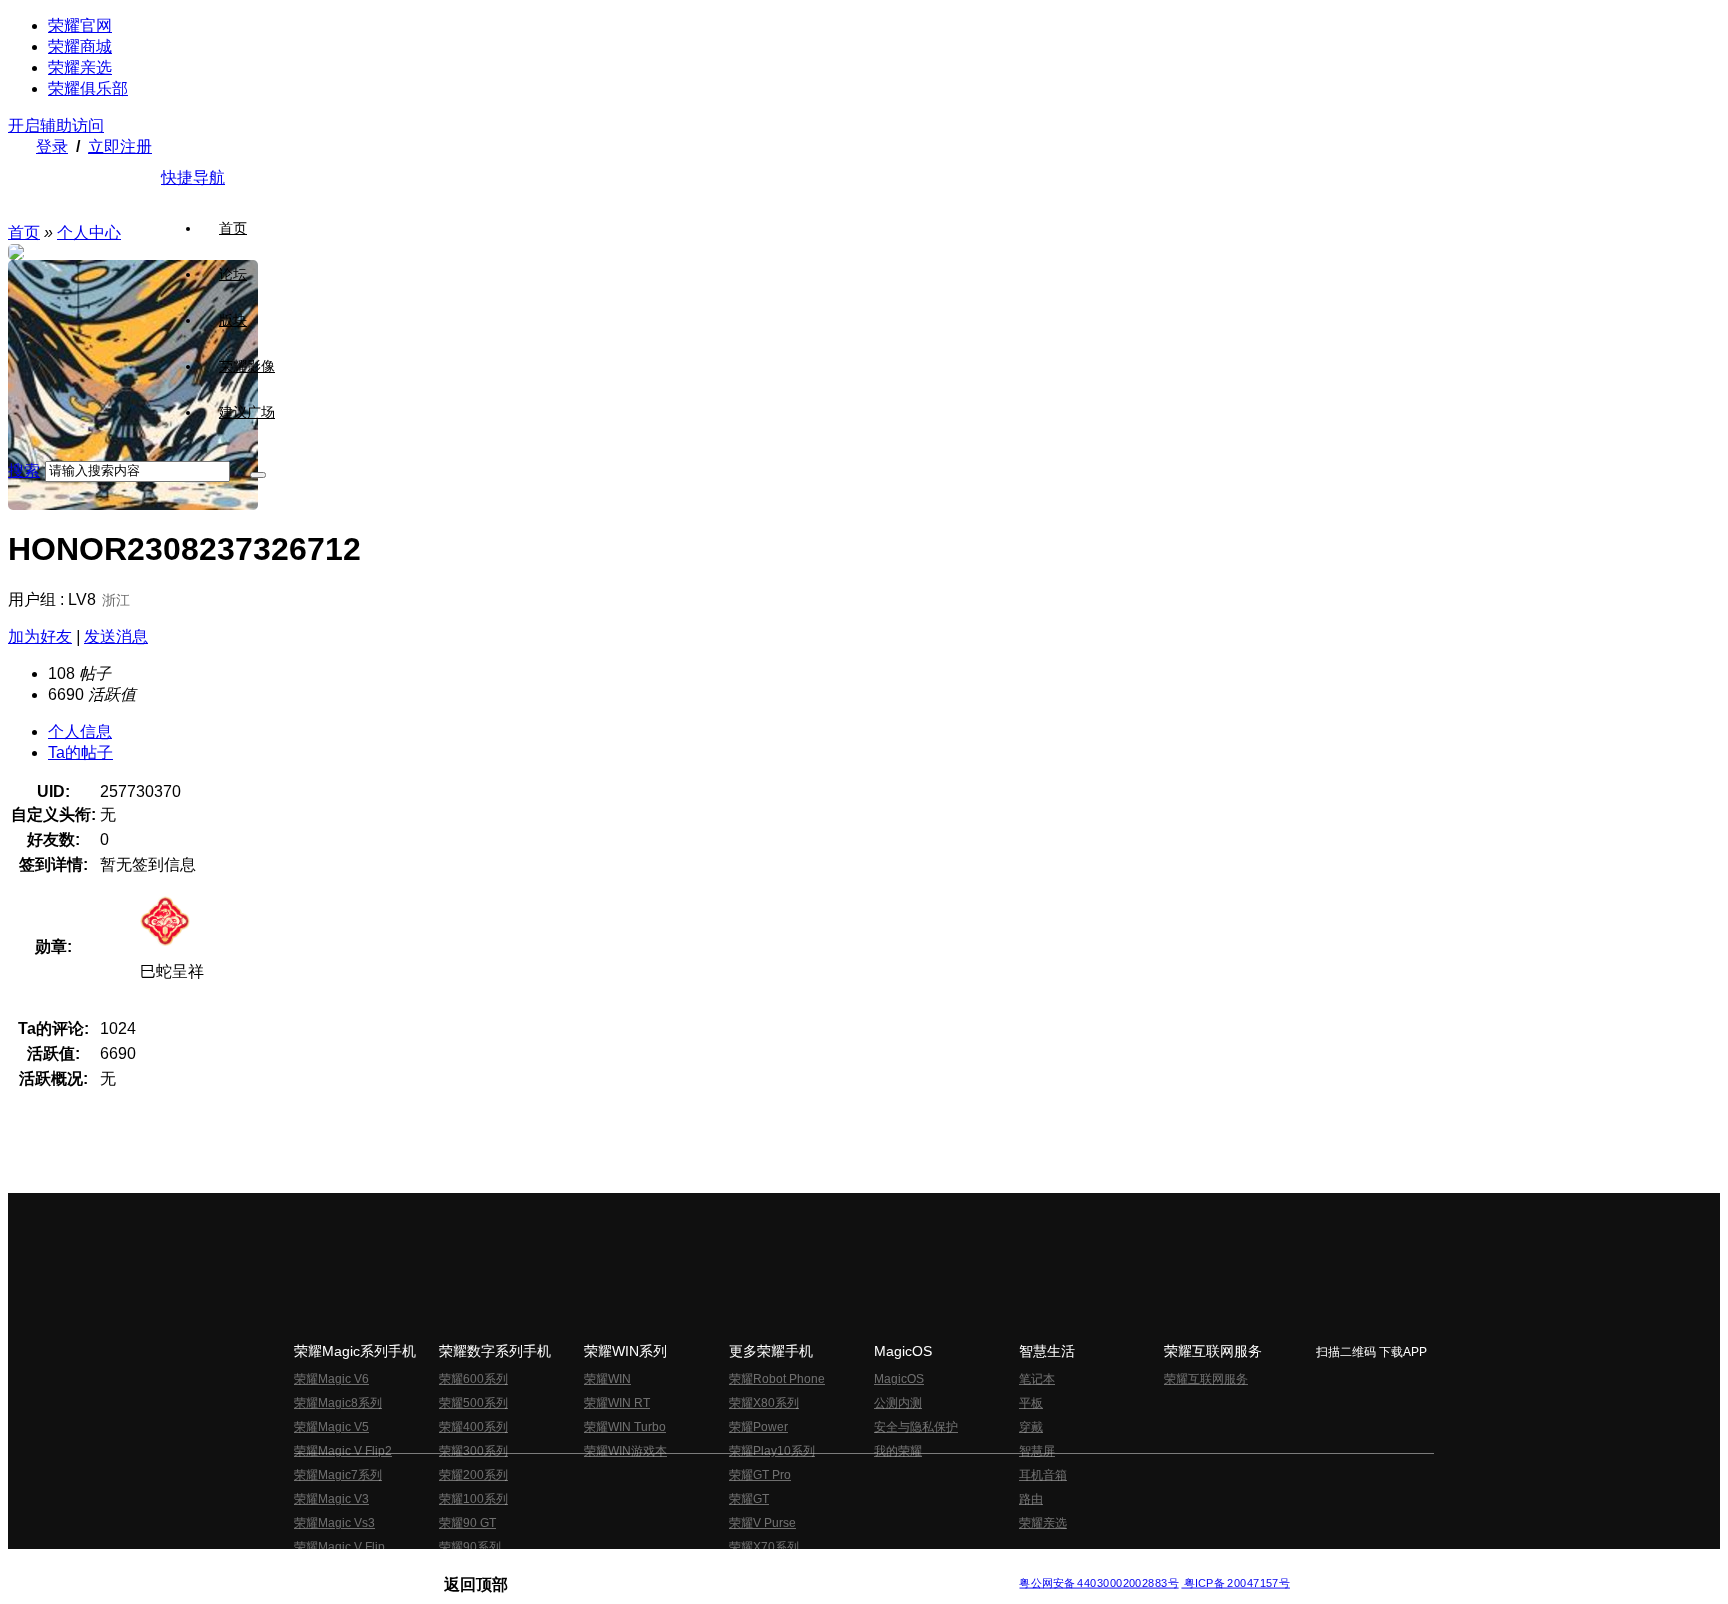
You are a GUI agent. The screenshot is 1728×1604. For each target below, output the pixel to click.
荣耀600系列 (473, 1379)
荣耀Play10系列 (772, 1451)
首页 (233, 228)
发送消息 (116, 636)
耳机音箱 (1043, 1475)
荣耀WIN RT (617, 1403)
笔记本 (1037, 1379)
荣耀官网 (80, 25)
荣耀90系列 (470, 1547)
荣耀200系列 (473, 1475)
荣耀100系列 (473, 1499)
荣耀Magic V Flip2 (343, 1451)
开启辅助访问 (56, 125)
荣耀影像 (247, 366)
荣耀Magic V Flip (339, 1547)
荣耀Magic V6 (331, 1379)
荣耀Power (758, 1427)
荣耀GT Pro (760, 1475)
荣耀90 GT (467, 1523)
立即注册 (120, 146)
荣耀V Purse (762, 1523)
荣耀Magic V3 (331, 1499)
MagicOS (899, 1379)
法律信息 (798, 1567)
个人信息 (80, 731)
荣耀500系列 (473, 1403)
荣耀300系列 (473, 1451)
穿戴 (1031, 1427)
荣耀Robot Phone (777, 1379)
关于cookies (741, 1567)
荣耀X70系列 (764, 1547)
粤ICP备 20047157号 (1235, 1583)
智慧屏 (1037, 1451)
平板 (1031, 1403)
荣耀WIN (607, 1379)
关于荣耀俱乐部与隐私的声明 (630, 1567)
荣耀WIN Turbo (625, 1427)
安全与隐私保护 (916, 1427)
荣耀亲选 (80, 67)
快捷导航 (193, 177)
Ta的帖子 (80, 752)
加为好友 (40, 636)
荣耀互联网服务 (1206, 1379)
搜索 (24, 470)
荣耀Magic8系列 (338, 1403)
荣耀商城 (80, 46)
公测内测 (898, 1403)
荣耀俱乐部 (88, 88)
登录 (52, 146)
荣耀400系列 (473, 1427)
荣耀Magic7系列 (338, 1475)
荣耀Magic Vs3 (334, 1523)
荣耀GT (749, 1499)
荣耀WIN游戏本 (625, 1451)
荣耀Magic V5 (331, 1427)
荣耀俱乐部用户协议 (497, 1567)
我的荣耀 (898, 1451)
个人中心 (89, 232)
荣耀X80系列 (764, 1403)
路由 (1031, 1499)
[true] (258, 475)
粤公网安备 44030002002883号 (1098, 1583)
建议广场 (247, 412)
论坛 (233, 274)
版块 (233, 320)
